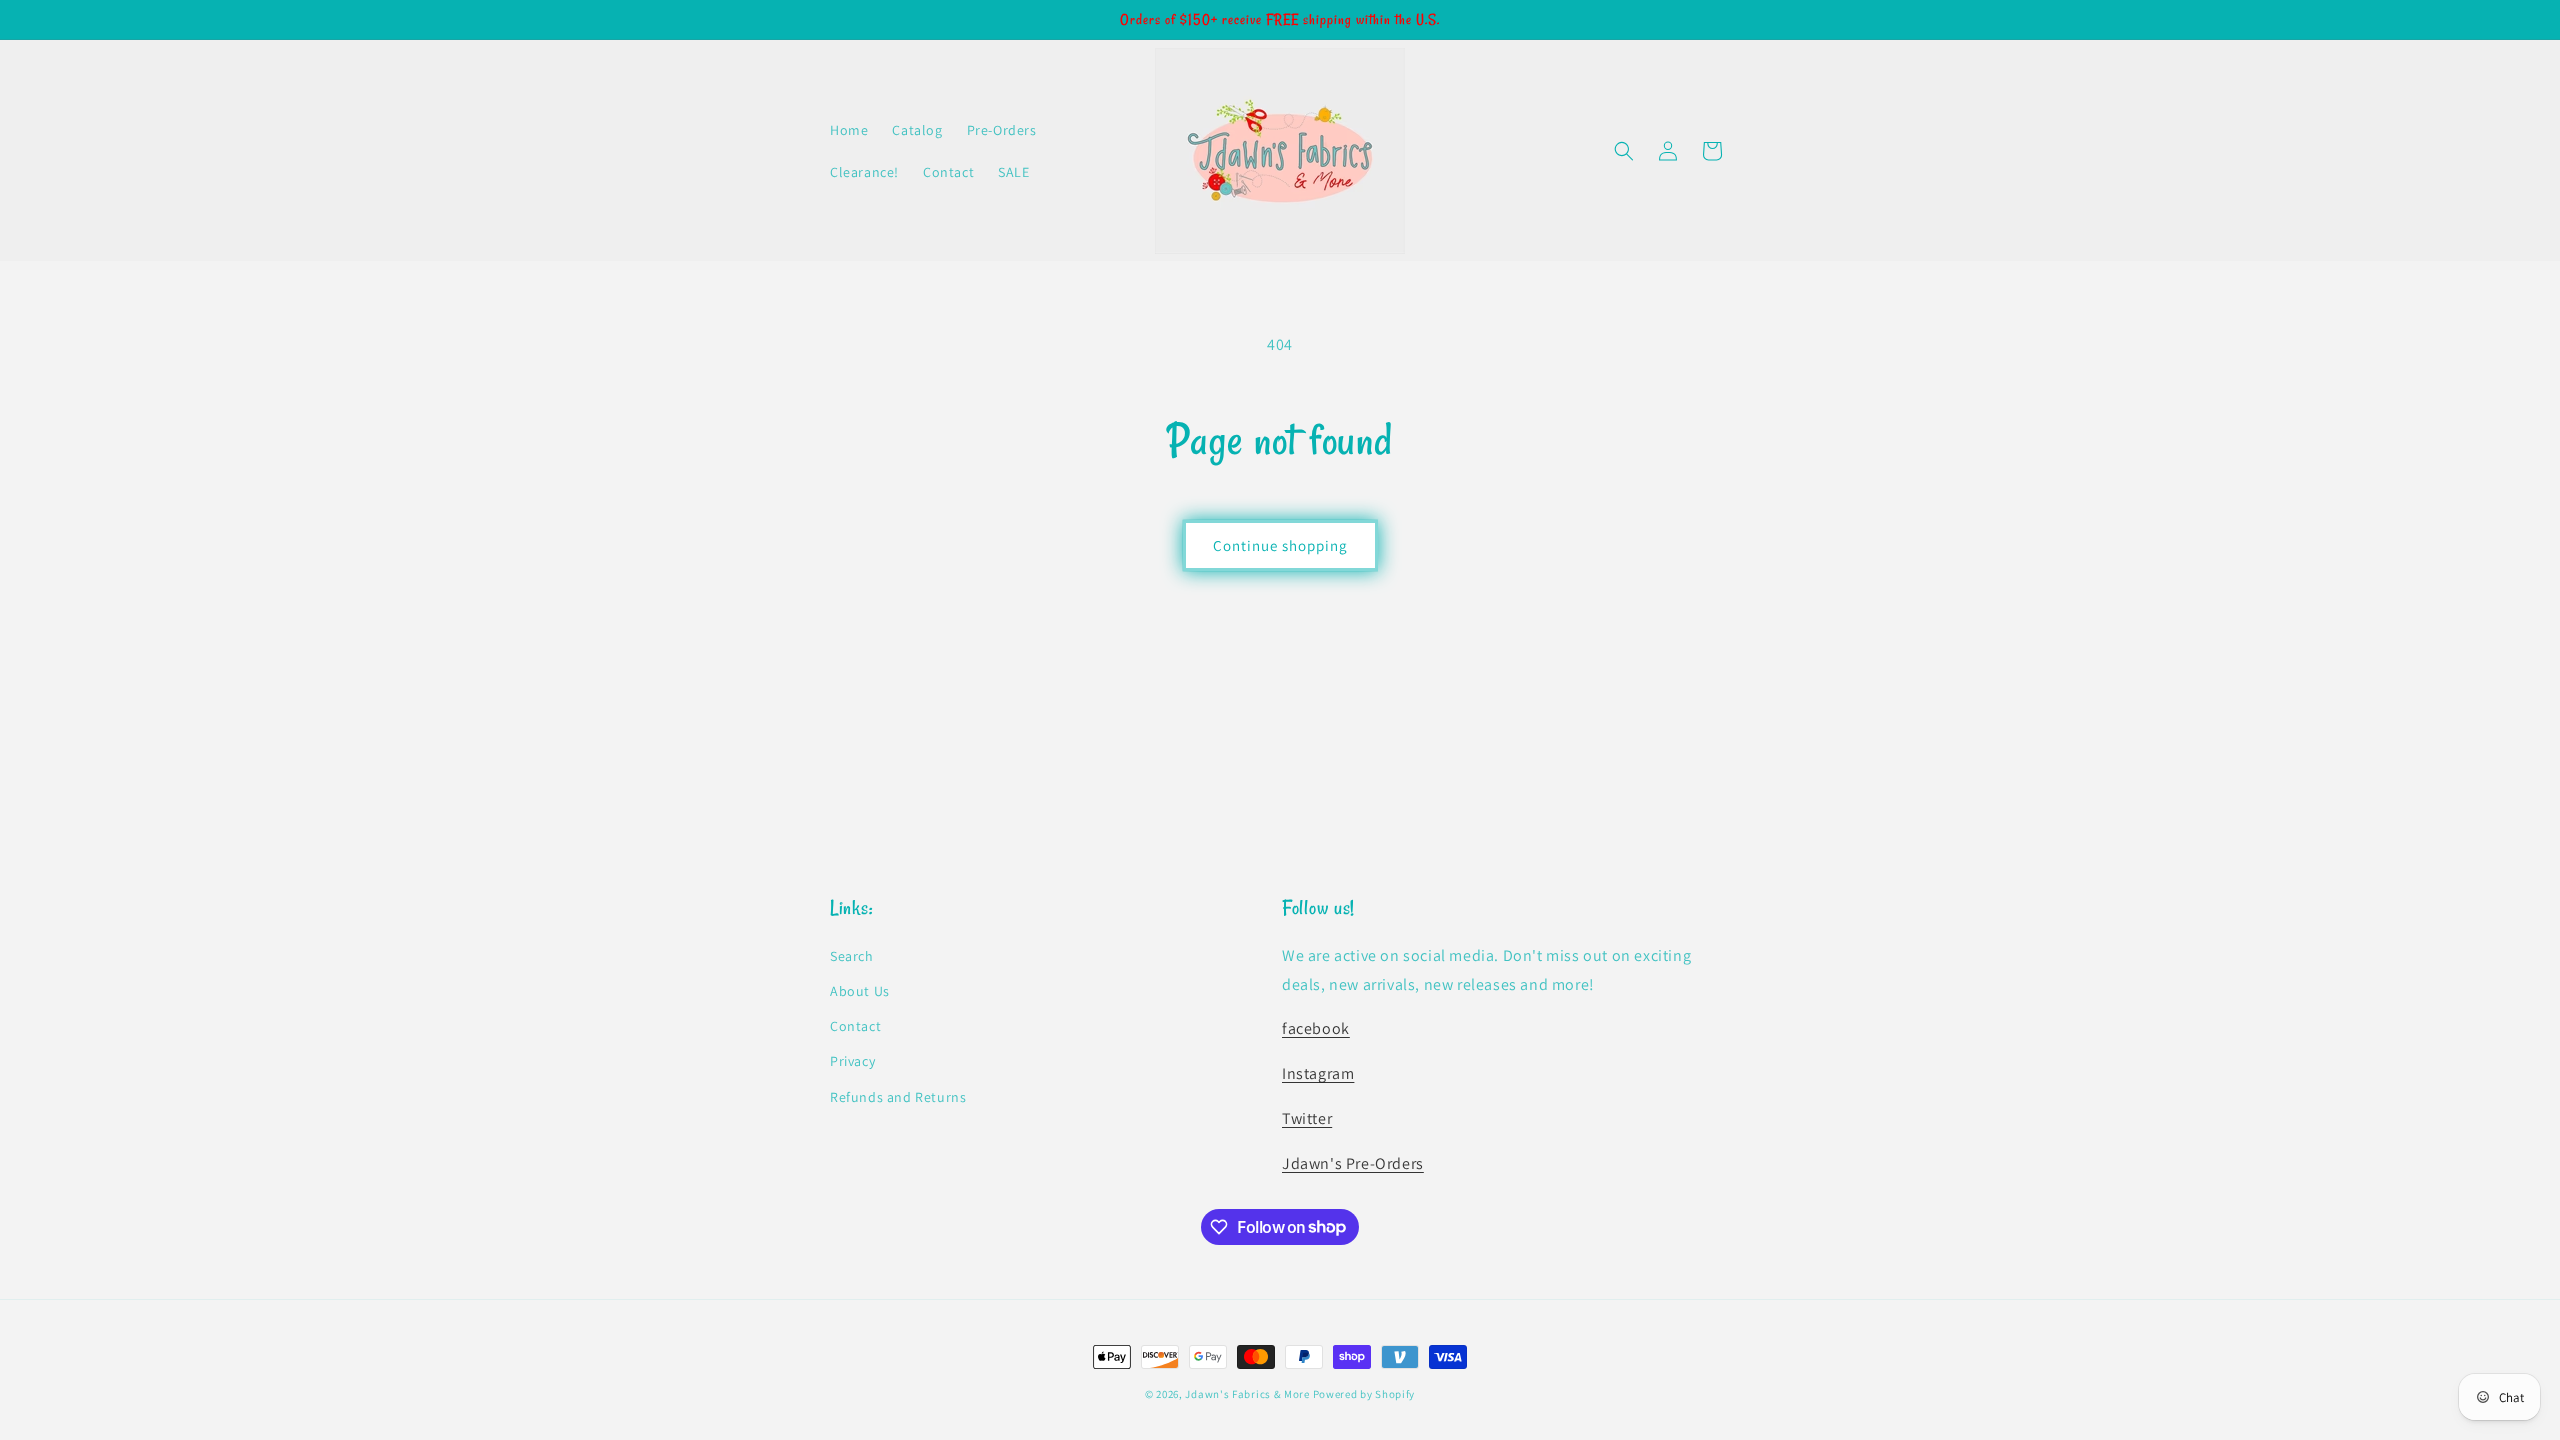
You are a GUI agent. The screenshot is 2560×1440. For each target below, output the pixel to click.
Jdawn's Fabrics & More (1247, 1394)
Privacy (852, 1061)
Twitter (1307, 1118)
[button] (1624, 151)
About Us (860, 991)
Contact (855, 1026)
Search (852, 956)
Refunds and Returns (898, 1097)
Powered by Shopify (1364, 1394)
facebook (1316, 1028)
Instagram (1318, 1073)
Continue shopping (1280, 545)
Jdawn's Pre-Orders (1353, 1163)
